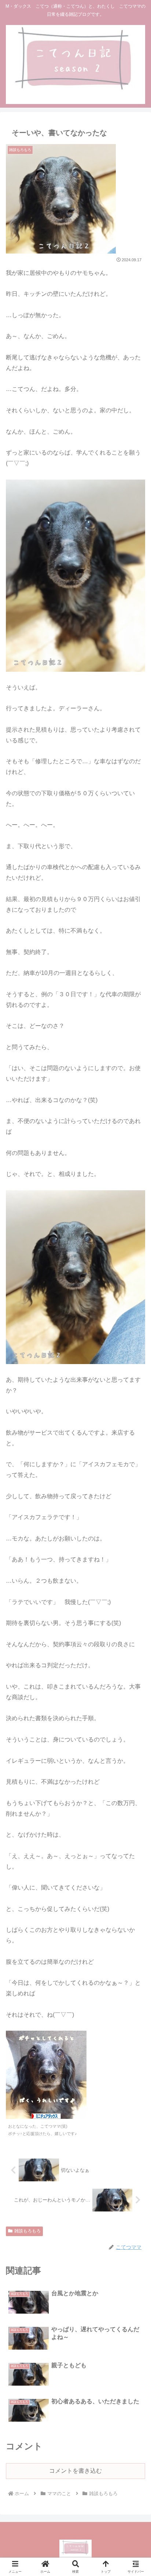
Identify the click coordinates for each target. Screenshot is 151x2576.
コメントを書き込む (75, 2471)
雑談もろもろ (27, 2231)
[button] (136, 1540)
